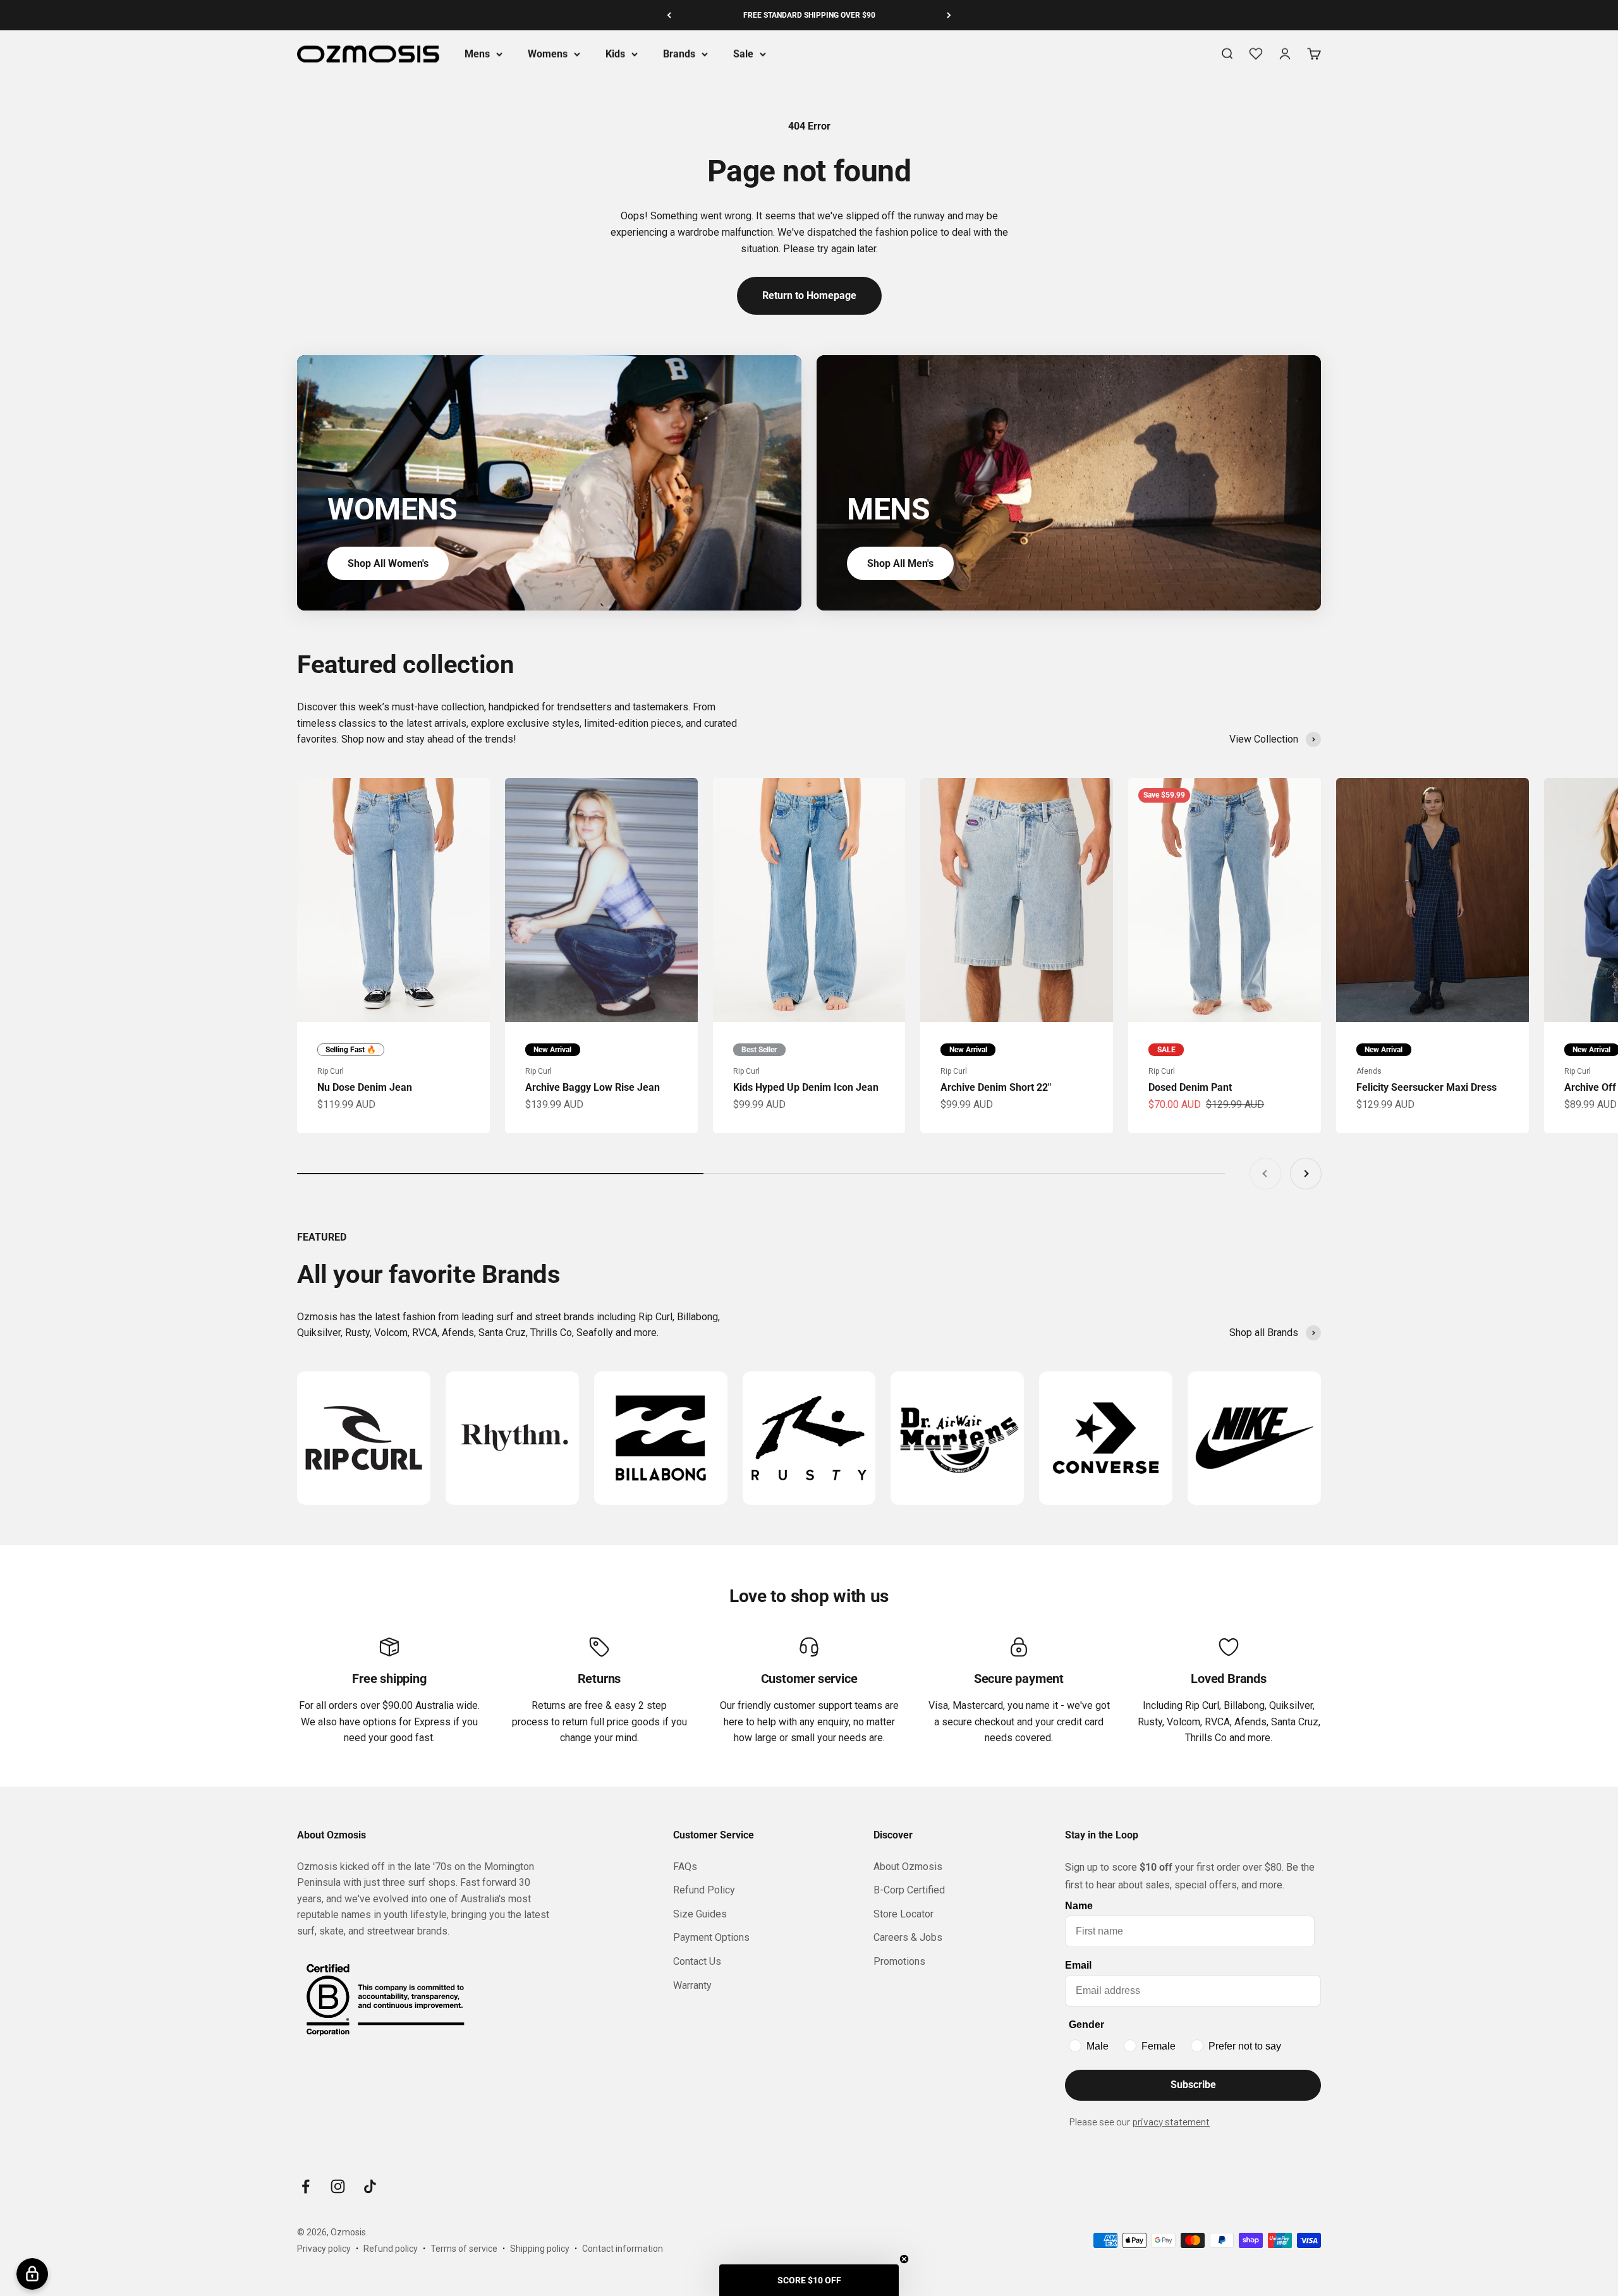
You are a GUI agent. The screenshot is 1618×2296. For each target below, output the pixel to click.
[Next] (949, 15)
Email (1078, 1965)
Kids (615, 54)
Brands (679, 54)
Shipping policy (540, 2249)
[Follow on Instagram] (338, 2186)
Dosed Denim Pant (1190, 1087)
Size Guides (700, 1914)
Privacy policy (324, 2249)
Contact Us (697, 1961)
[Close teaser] (904, 2259)
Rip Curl (331, 1071)
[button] (809, 2280)
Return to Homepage (809, 295)
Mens (477, 54)
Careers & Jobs (908, 1937)
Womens (548, 54)
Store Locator (903, 1914)
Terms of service (464, 2249)
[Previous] (669, 15)
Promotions (899, 1961)
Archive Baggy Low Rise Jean (593, 1087)
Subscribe (1193, 2085)
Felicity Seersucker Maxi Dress (1426, 1087)
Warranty (692, 1985)
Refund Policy (704, 1890)
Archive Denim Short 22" (996, 1087)
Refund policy (391, 2249)
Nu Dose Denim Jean (365, 1087)
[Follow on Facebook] (306, 2186)
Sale (743, 54)
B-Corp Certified (909, 1890)
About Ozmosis (908, 1867)
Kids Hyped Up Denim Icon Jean (806, 1087)
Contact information (623, 2249)
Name (1079, 1906)
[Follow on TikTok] (370, 2186)
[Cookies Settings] (32, 2274)
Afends (1369, 1071)
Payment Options (711, 1937)
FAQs (685, 1867)
